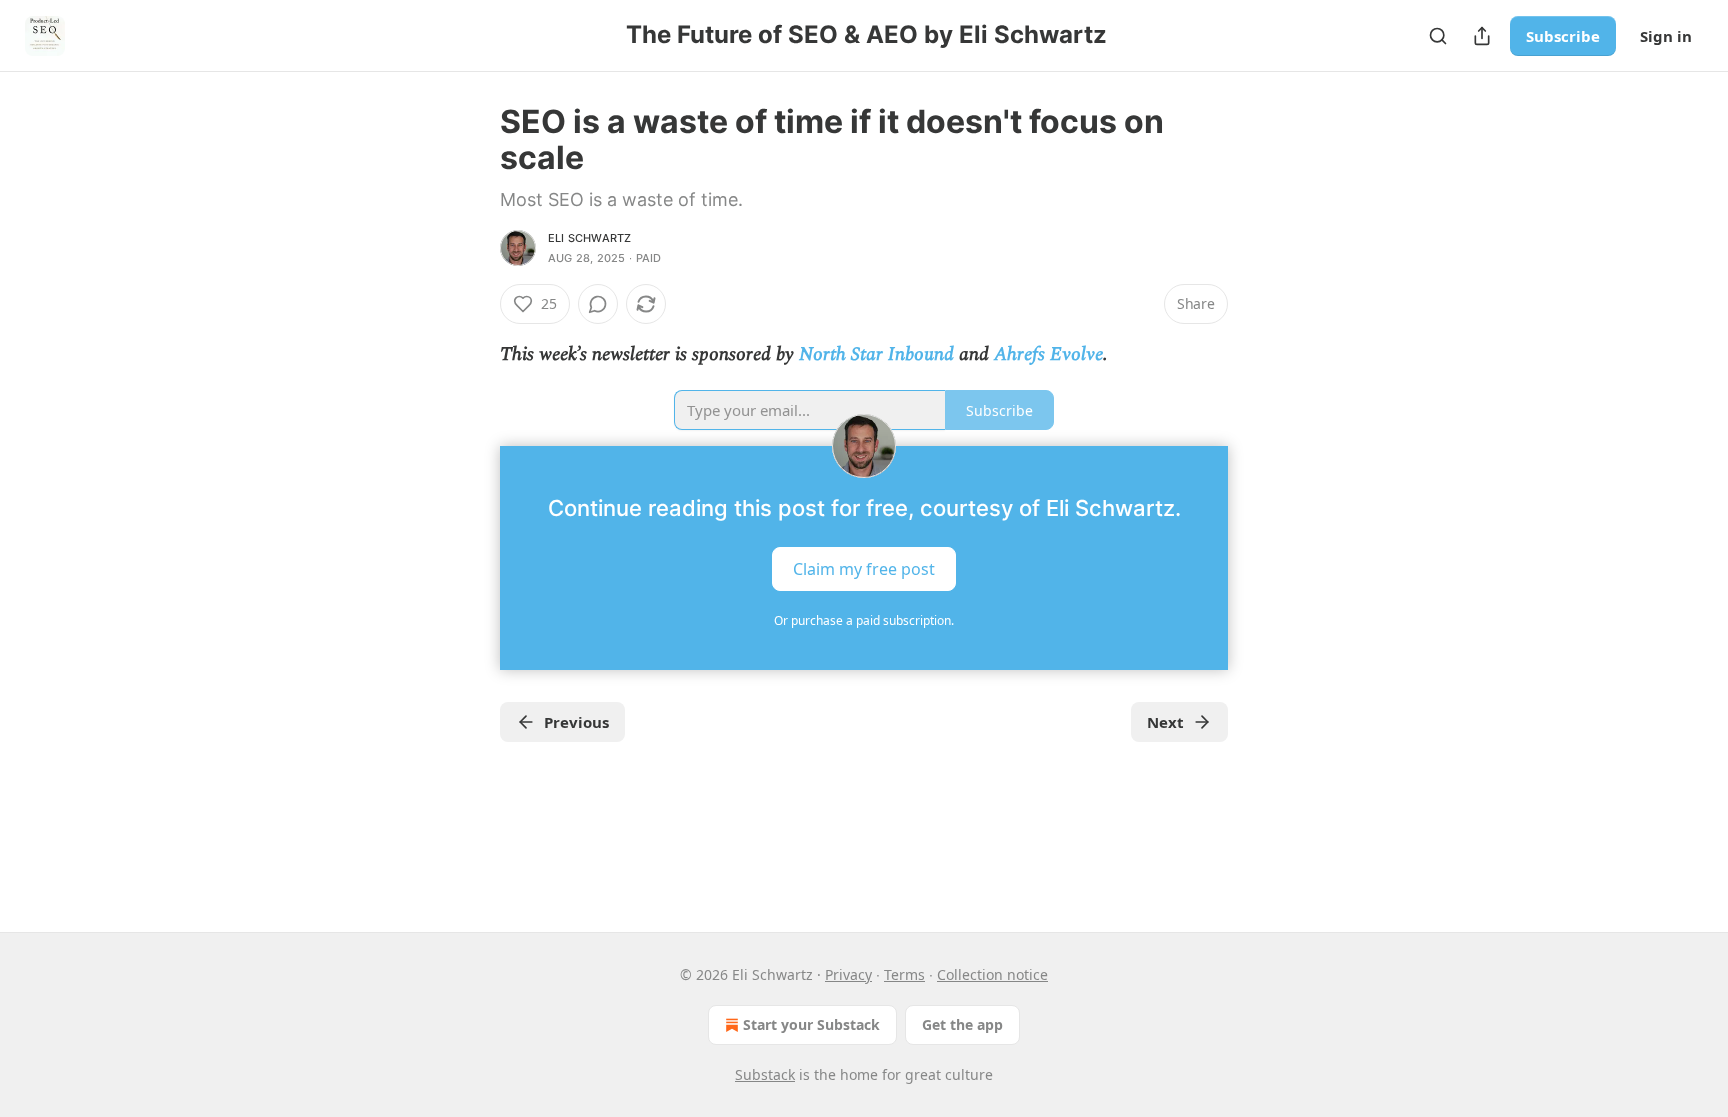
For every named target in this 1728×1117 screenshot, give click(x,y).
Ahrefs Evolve (1048, 354)
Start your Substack (811, 1024)
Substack (765, 1074)
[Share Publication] (1482, 36)
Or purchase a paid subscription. (864, 620)
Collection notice (992, 974)
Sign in (1666, 36)
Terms (904, 974)
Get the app (962, 1024)
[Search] (1438, 36)
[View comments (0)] (598, 304)
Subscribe (1563, 36)
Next (1165, 722)
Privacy (848, 974)
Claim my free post (864, 569)
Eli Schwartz (589, 238)
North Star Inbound (876, 354)
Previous (576, 722)
